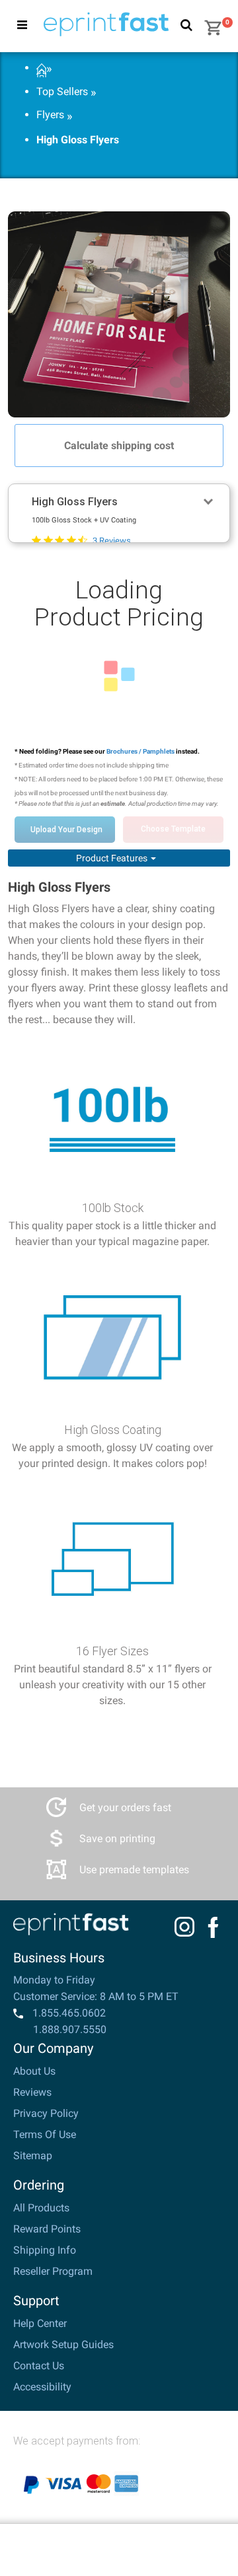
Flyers (50, 115)
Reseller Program (53, 2271)
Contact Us (39, 2366)
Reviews (32, 2092)
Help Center (40, 2323)
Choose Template (173, 829)
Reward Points (47, 2229)
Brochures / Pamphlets (141, 751)
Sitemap (33, 2156)
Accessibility (42, 2387)
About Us (34, 2071)
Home (41, 69)
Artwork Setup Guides (63, 2344)
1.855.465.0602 (68, 2013)
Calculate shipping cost (119, 446)
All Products (41, 2208)
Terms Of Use (45, 2134)
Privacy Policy (46, 2113)
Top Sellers (62, 92)
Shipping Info (45, 2250)
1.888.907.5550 (70, 2029)
